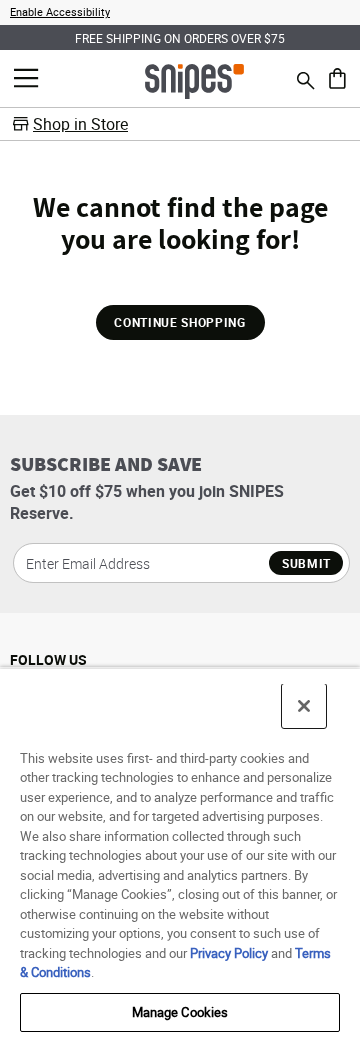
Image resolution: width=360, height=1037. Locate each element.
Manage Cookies (180, 1012)
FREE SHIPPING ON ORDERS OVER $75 (180, 38)
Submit (306, 563)
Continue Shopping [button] (179, 322)
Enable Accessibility (60, 11)
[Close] (304, 706)
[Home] (194, 80)
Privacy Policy (229, 953)
